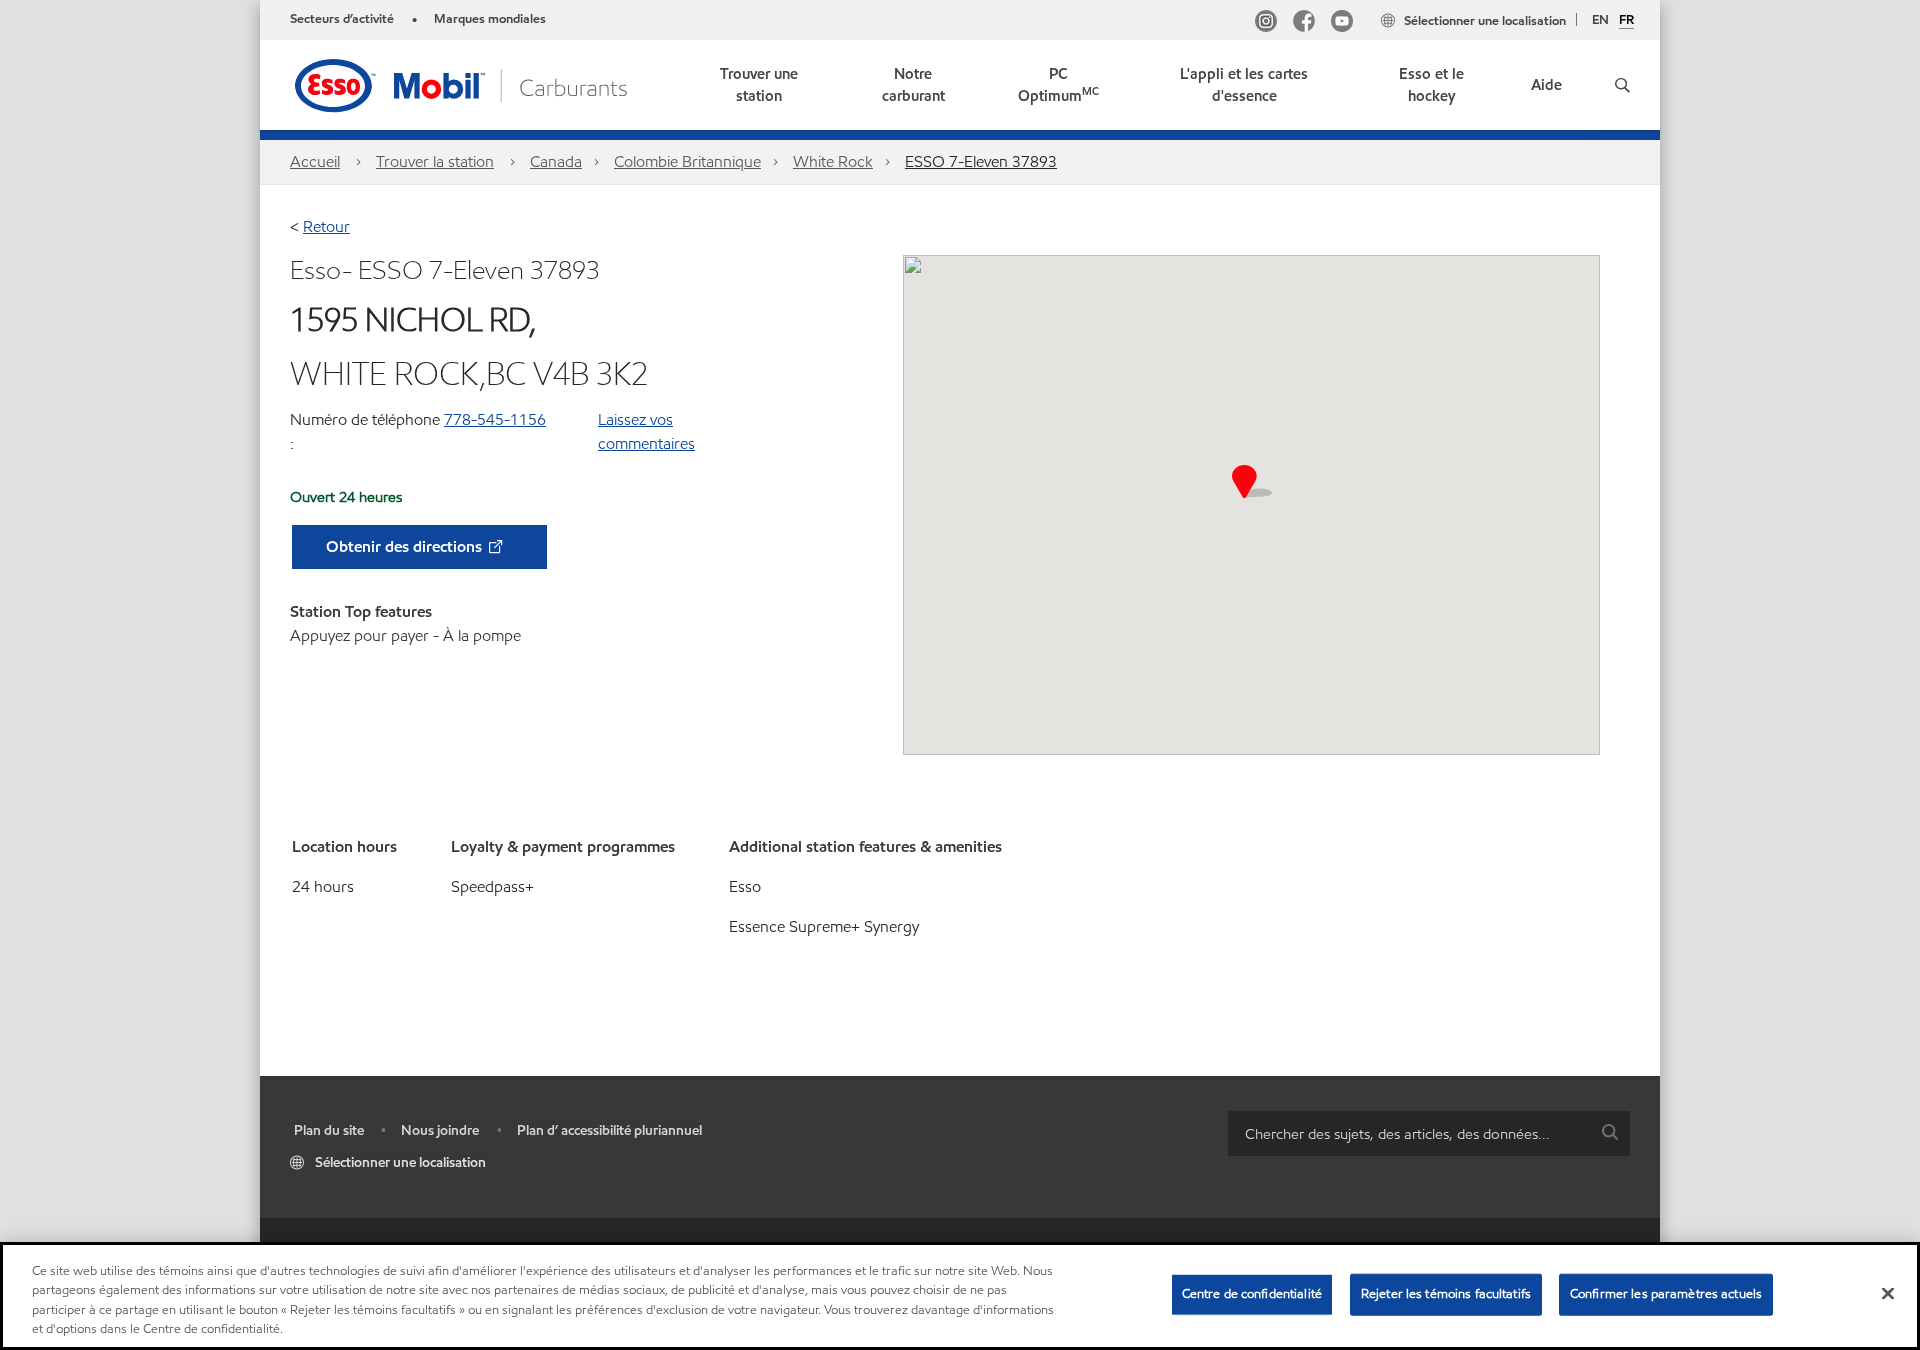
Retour (326, 226)
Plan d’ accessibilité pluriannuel (609, 1130)
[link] (759, 85)
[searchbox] (1409, 1133)
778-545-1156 (495, 419)
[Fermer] (1888, 1293)
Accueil (315, 161)
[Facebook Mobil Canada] (1304, 23)
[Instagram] (1266, 23)
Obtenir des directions (406, 546)
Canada (556, 161)
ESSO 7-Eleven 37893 (981, 161)
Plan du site (329, 1130)
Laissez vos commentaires (646, 431)
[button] (1622, 85)
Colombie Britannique (687, 161)
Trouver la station (435, 161)
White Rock (833, 161)
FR (1626, 21)
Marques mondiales (490, 19)
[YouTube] (1342, 23)
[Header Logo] (463, 83)
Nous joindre (440, 1130)
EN (1600, 20)
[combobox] (1429, 1133)
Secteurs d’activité (342, 19)
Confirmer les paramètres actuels (1666, 1294)
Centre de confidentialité (1252, 1294)
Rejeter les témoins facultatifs (1446, 1294)
